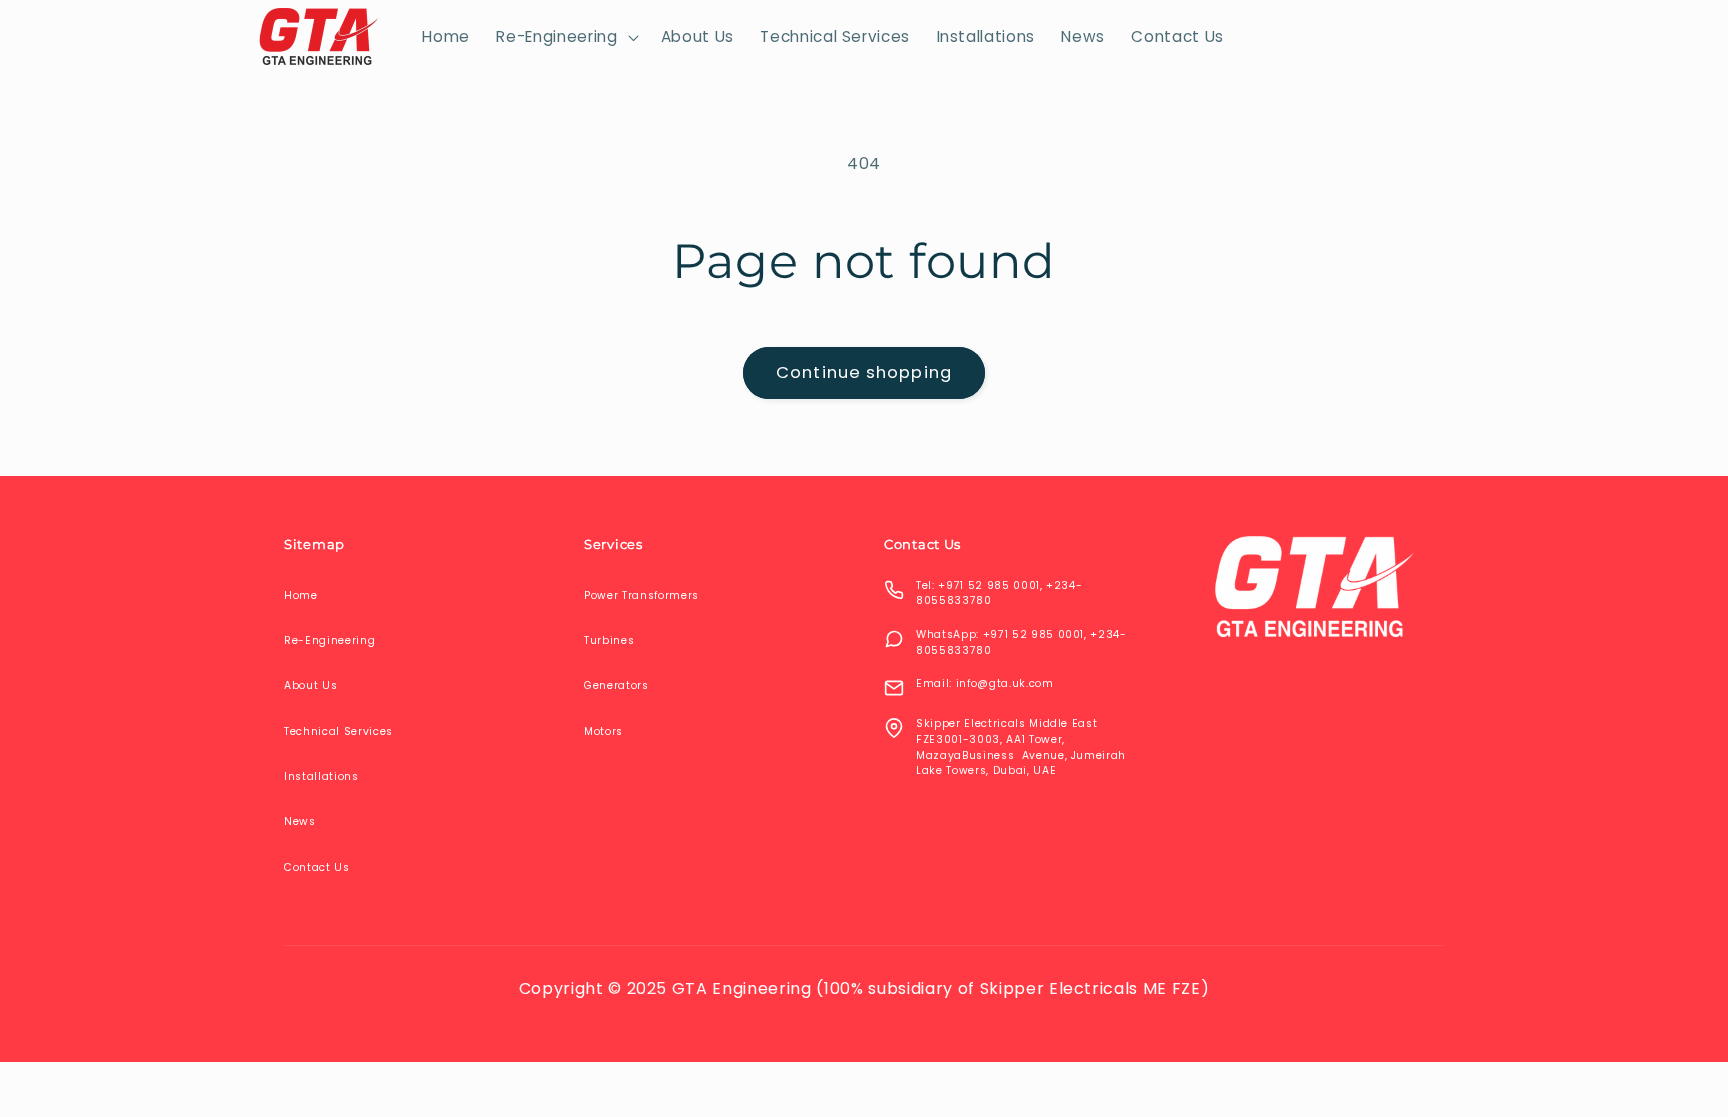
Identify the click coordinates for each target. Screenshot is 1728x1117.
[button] (565, 37)
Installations (321, 776)
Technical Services (338, 731)
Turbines (609, 640)
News (300, 821)
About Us (310, 685)
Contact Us (317, 867)
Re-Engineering (329, 640)
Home (301, 595)
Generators (616, 685)
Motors (603, 731)
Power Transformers (641, 595)
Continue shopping (864, 372)
